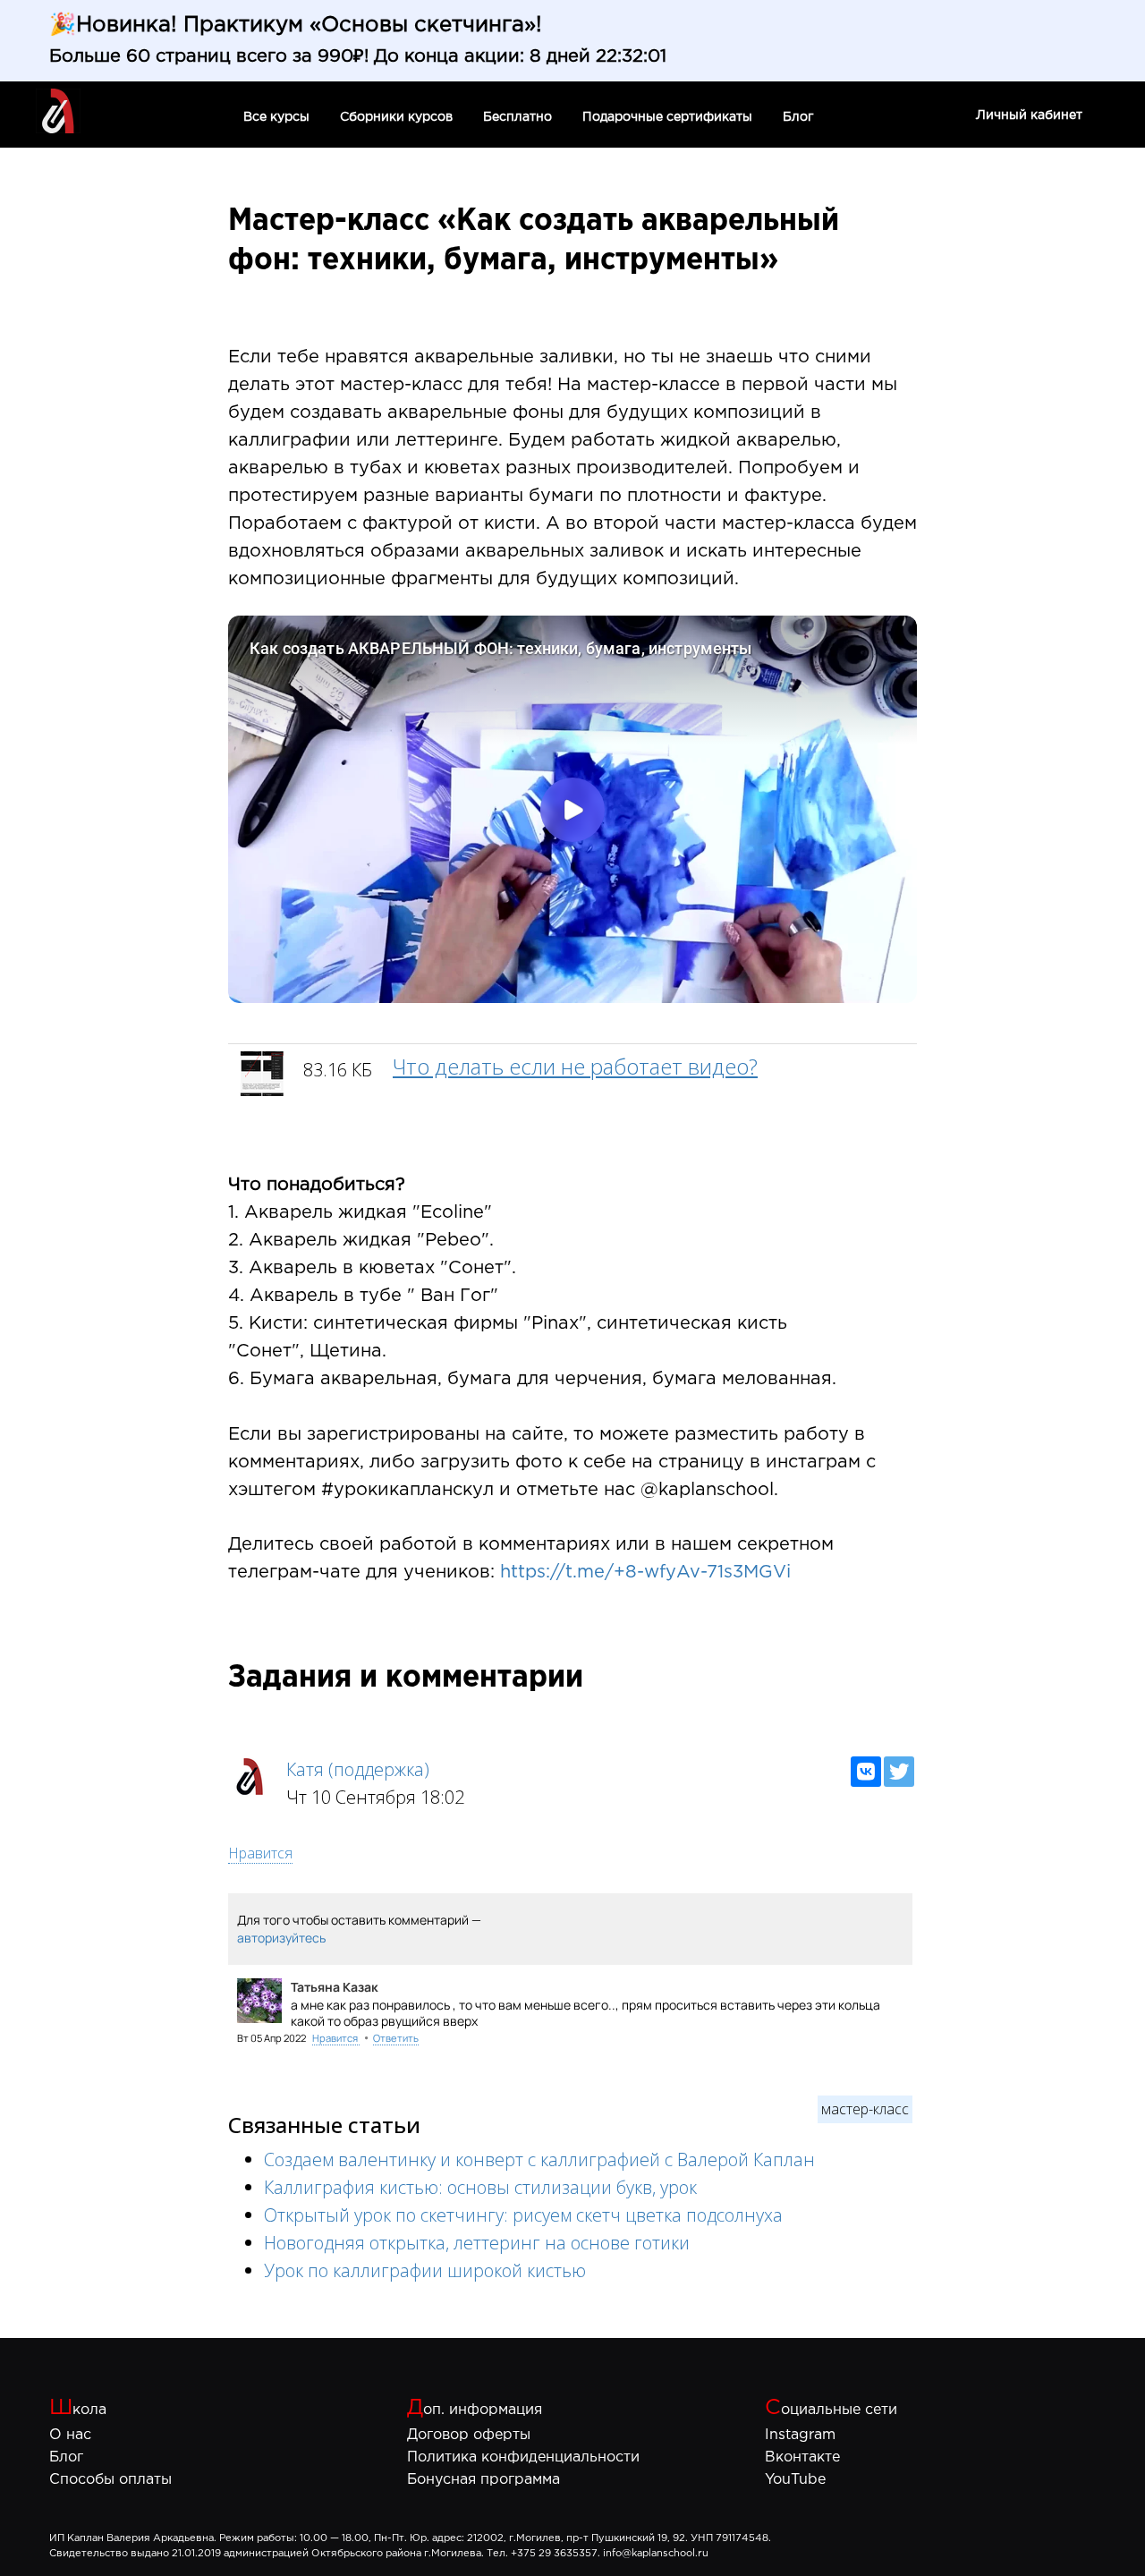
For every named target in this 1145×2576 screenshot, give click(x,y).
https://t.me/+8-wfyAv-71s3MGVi (645, 1572)
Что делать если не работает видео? (575, 1066)
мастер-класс (865, 2109)
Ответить (396, 2038)
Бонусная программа (483, 2480)
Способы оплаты (110, 2480)
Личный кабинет (1029, 115)
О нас (70, 2435)
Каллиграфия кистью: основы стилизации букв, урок (480, 2187)
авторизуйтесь (281, 1938)
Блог (798, 117)
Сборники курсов (398, 117)
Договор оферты (469, 2435)
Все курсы (278, 117)
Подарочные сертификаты (669, 117)
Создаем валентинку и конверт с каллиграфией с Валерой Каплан (539, 2159)
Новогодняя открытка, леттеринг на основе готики (477, 2243)
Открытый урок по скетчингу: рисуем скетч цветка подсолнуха (523, 2215)
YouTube (795, 2480)
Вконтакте (802, 2457)
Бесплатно (519, 117)
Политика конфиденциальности (523, 2457)
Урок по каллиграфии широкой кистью (425, 2270)
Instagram (800, 2435)
